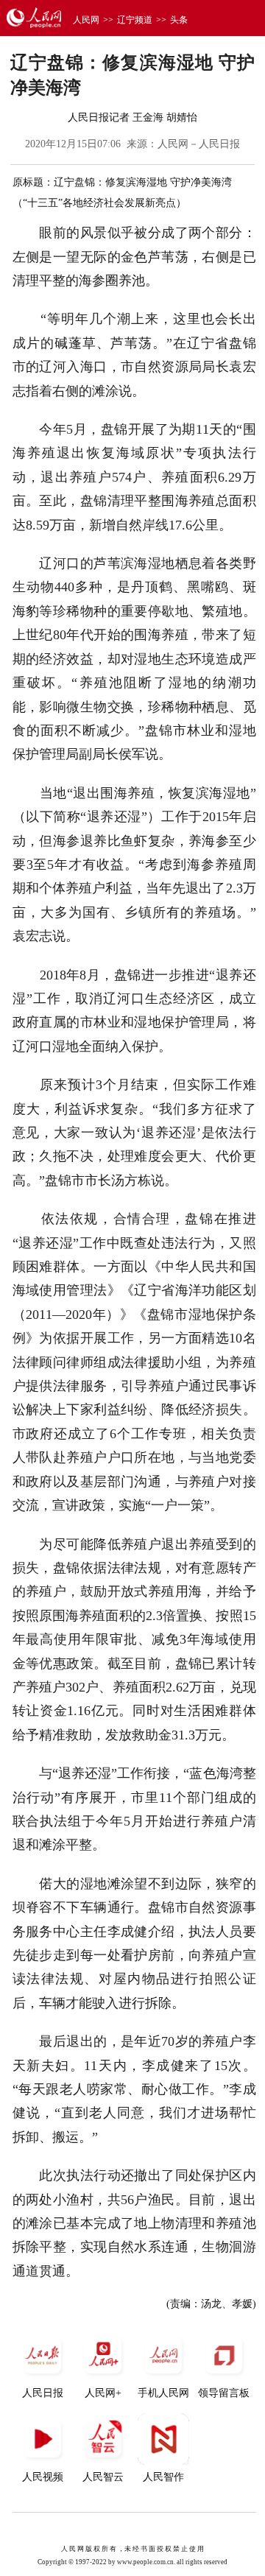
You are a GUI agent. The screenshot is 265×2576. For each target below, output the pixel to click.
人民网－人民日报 (199, 144)
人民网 (86, 20)
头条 (179, 20)
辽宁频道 (135, 20)
